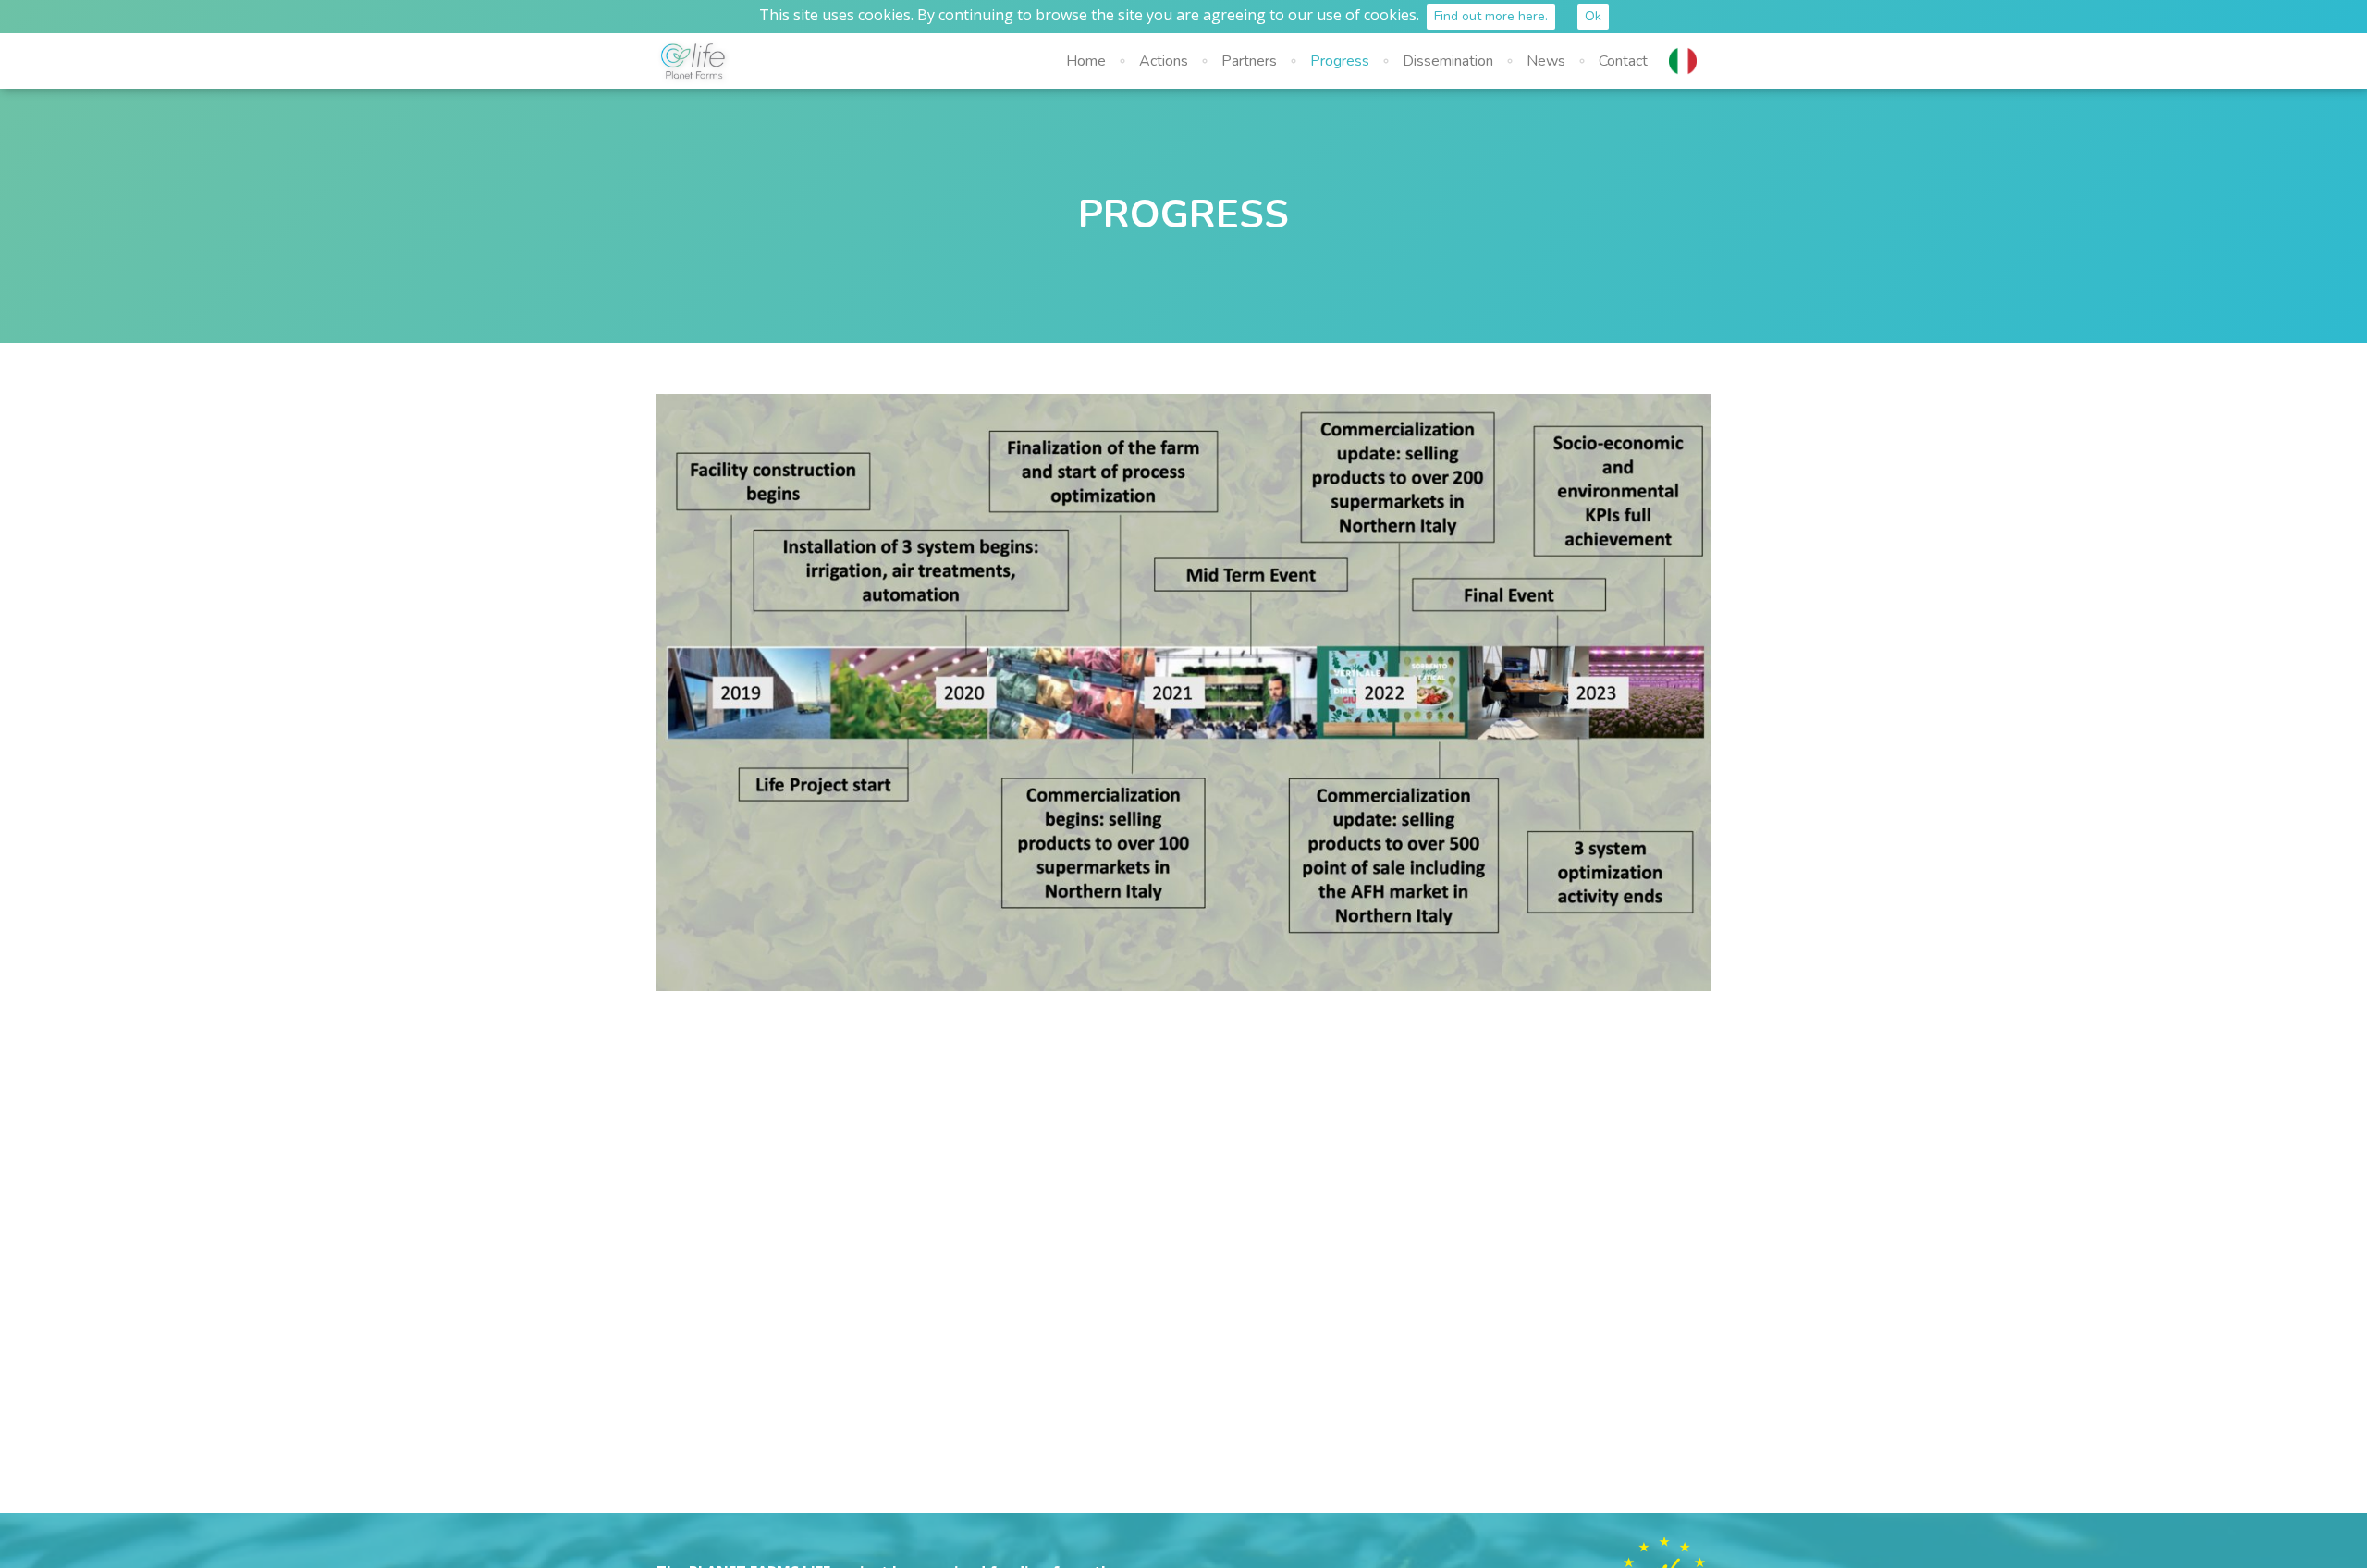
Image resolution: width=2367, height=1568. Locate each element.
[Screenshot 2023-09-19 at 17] (1183, 692)
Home (1086, 61)
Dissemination (1448, 61)
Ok (1593, 16)
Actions (1164, 61)
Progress (1340, 61)
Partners (1249, 61)
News (1546, 61)
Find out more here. (1491, 16)
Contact (1623, 61)
